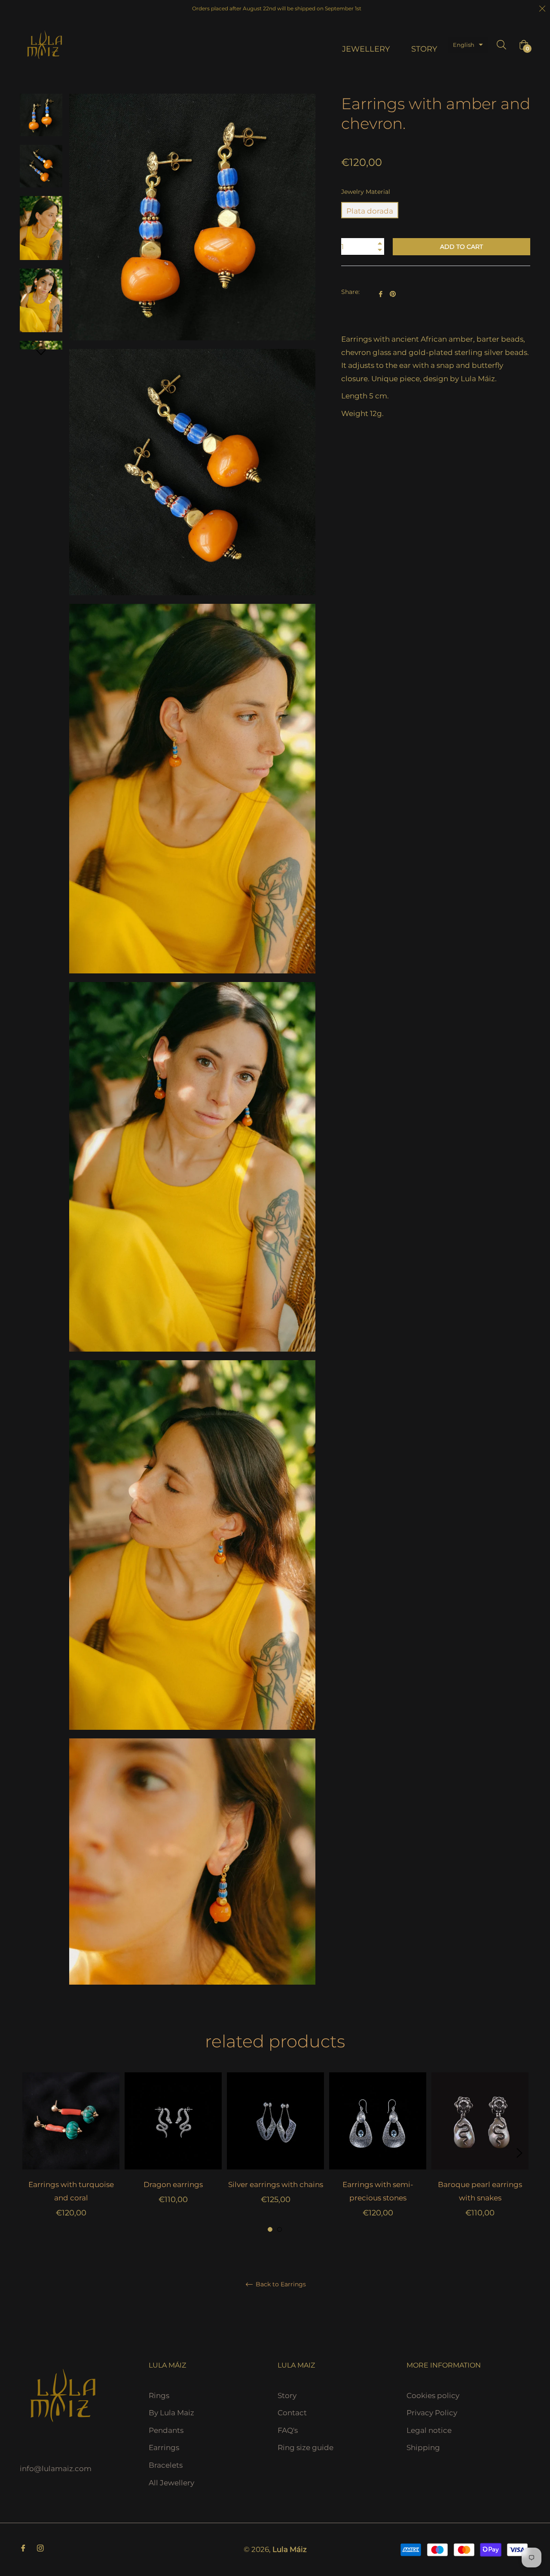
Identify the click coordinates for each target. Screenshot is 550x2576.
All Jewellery (171, 2483)
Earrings (164, 2448)
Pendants (166, 2430)
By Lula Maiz (171, 2413)
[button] (468, 45)
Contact (292, 2413)
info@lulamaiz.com (56, 2469)
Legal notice (429, 2430)
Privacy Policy (432, 2413)
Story (287, 2395)
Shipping (423, 2448)
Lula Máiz (290, 2549)
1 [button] (270, 2229)
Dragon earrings (173, 2184)
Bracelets (166, 2465)
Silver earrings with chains (276, 2184)
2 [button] (280, 2229)
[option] (71, 2153)
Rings (159, 2395)
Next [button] (41, 353)
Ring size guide (306, 2448)
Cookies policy (433, 2395)
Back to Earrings (280, 2284)
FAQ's (288, 2430)
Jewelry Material (366, 192)
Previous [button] (31, 2153)
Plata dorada (370, 211)
